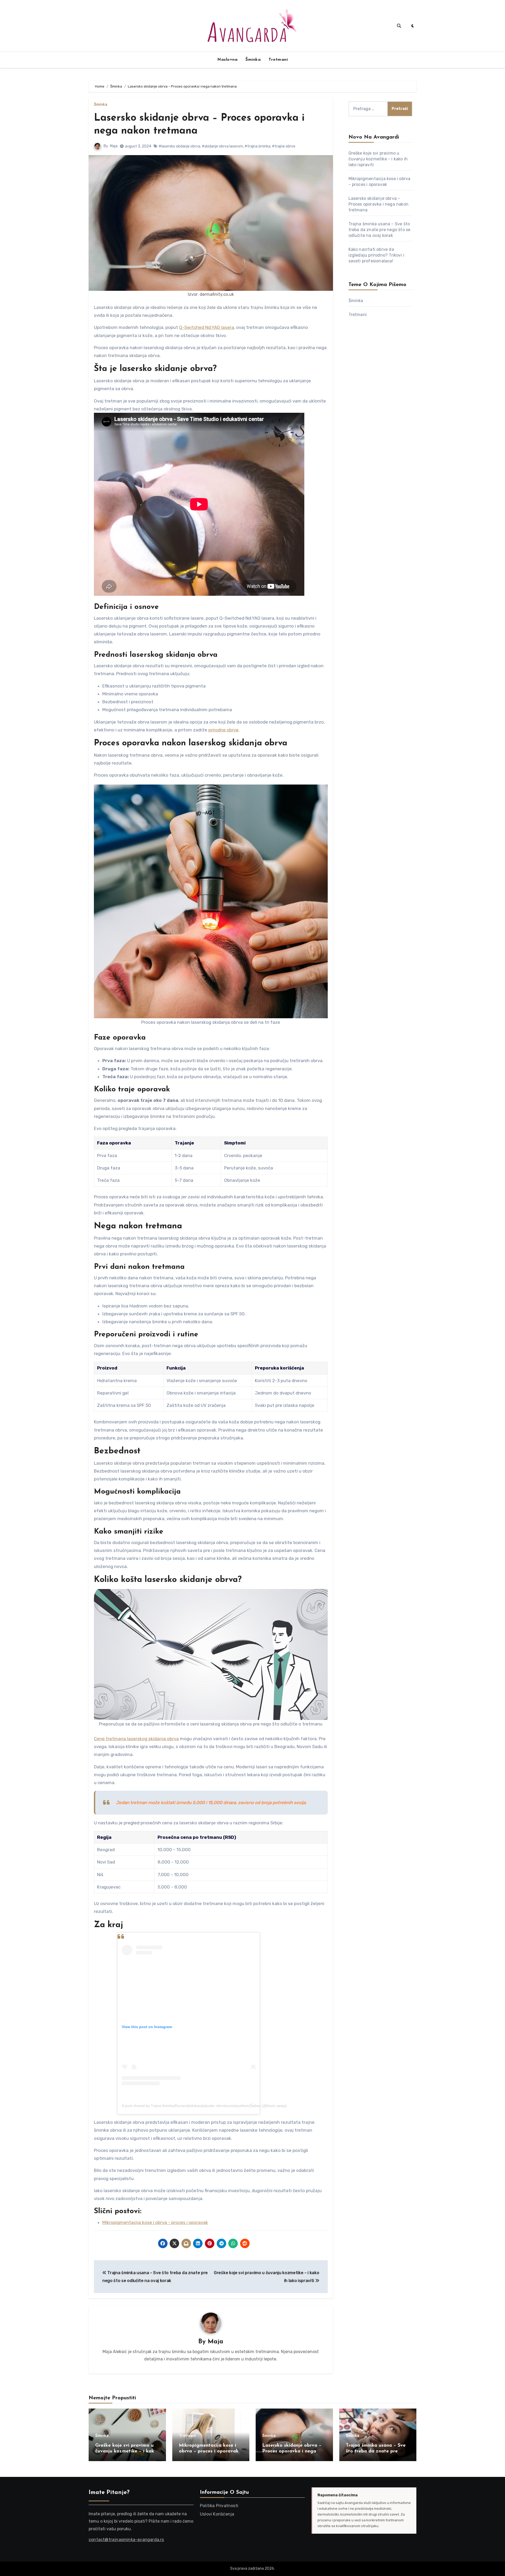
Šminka (253, 60)
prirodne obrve (223, 730)
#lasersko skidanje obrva (179, 146)
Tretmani (278, 60)
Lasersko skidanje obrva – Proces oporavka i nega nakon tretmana (379, 204)
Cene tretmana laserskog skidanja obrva (136, 1739)
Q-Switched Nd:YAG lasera (207, 327)
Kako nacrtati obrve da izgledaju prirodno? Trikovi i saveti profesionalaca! (377, 255)
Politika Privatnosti (219, 2506)
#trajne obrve (284, 146)
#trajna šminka (257, 146)
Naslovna (227, 60)
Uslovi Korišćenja (217, 2514)
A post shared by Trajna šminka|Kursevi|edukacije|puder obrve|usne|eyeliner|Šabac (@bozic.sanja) (204, 2106)
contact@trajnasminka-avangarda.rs (126, 2540)
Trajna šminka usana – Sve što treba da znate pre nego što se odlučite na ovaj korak (380, 230)
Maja (114, 146)
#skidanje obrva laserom (222, 146)
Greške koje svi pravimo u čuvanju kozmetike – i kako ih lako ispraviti (378, 159)
